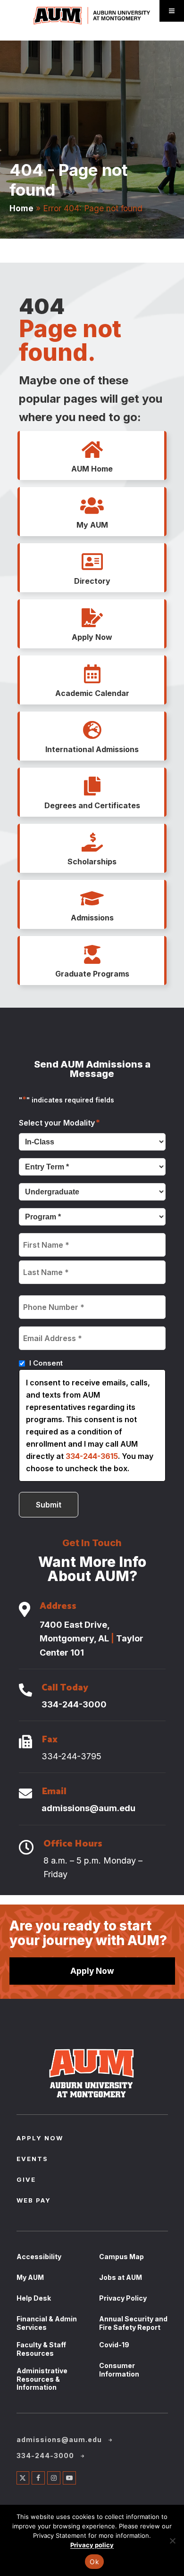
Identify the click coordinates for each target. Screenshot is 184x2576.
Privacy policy (92, 2545)
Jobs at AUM (121, 2277)
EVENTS (32, 2160)
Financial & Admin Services (47, 2323)
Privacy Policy (123, 2298)
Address (58, 1607)
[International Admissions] (92, 730)
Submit (49, 1505)
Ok (94, 2562)
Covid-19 (114, 2345)
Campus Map (121, 2257)
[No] (172, 2541)
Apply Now (92, 1971)
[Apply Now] (92, 618)
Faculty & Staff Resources (41, 2349)
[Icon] (25, 1610)
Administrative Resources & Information (42, 2379)
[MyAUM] (92, 506)
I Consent (46, 1363)
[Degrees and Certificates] (92, 787)
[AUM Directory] (92, 562)
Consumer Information (119, 2370)
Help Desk (34, 2298)
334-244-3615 (92, 1456)
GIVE (26, 2180)
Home (21, 208)
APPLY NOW (40, 2139)
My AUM (30, 2277)
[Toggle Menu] (172, 11)
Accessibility (39, 2257)
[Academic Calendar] (92, 674)
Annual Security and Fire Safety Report (133, 2323)
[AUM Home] (92, 450)
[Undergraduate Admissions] (92, 899)
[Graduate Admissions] (92, 955)
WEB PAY (34, 2201)
